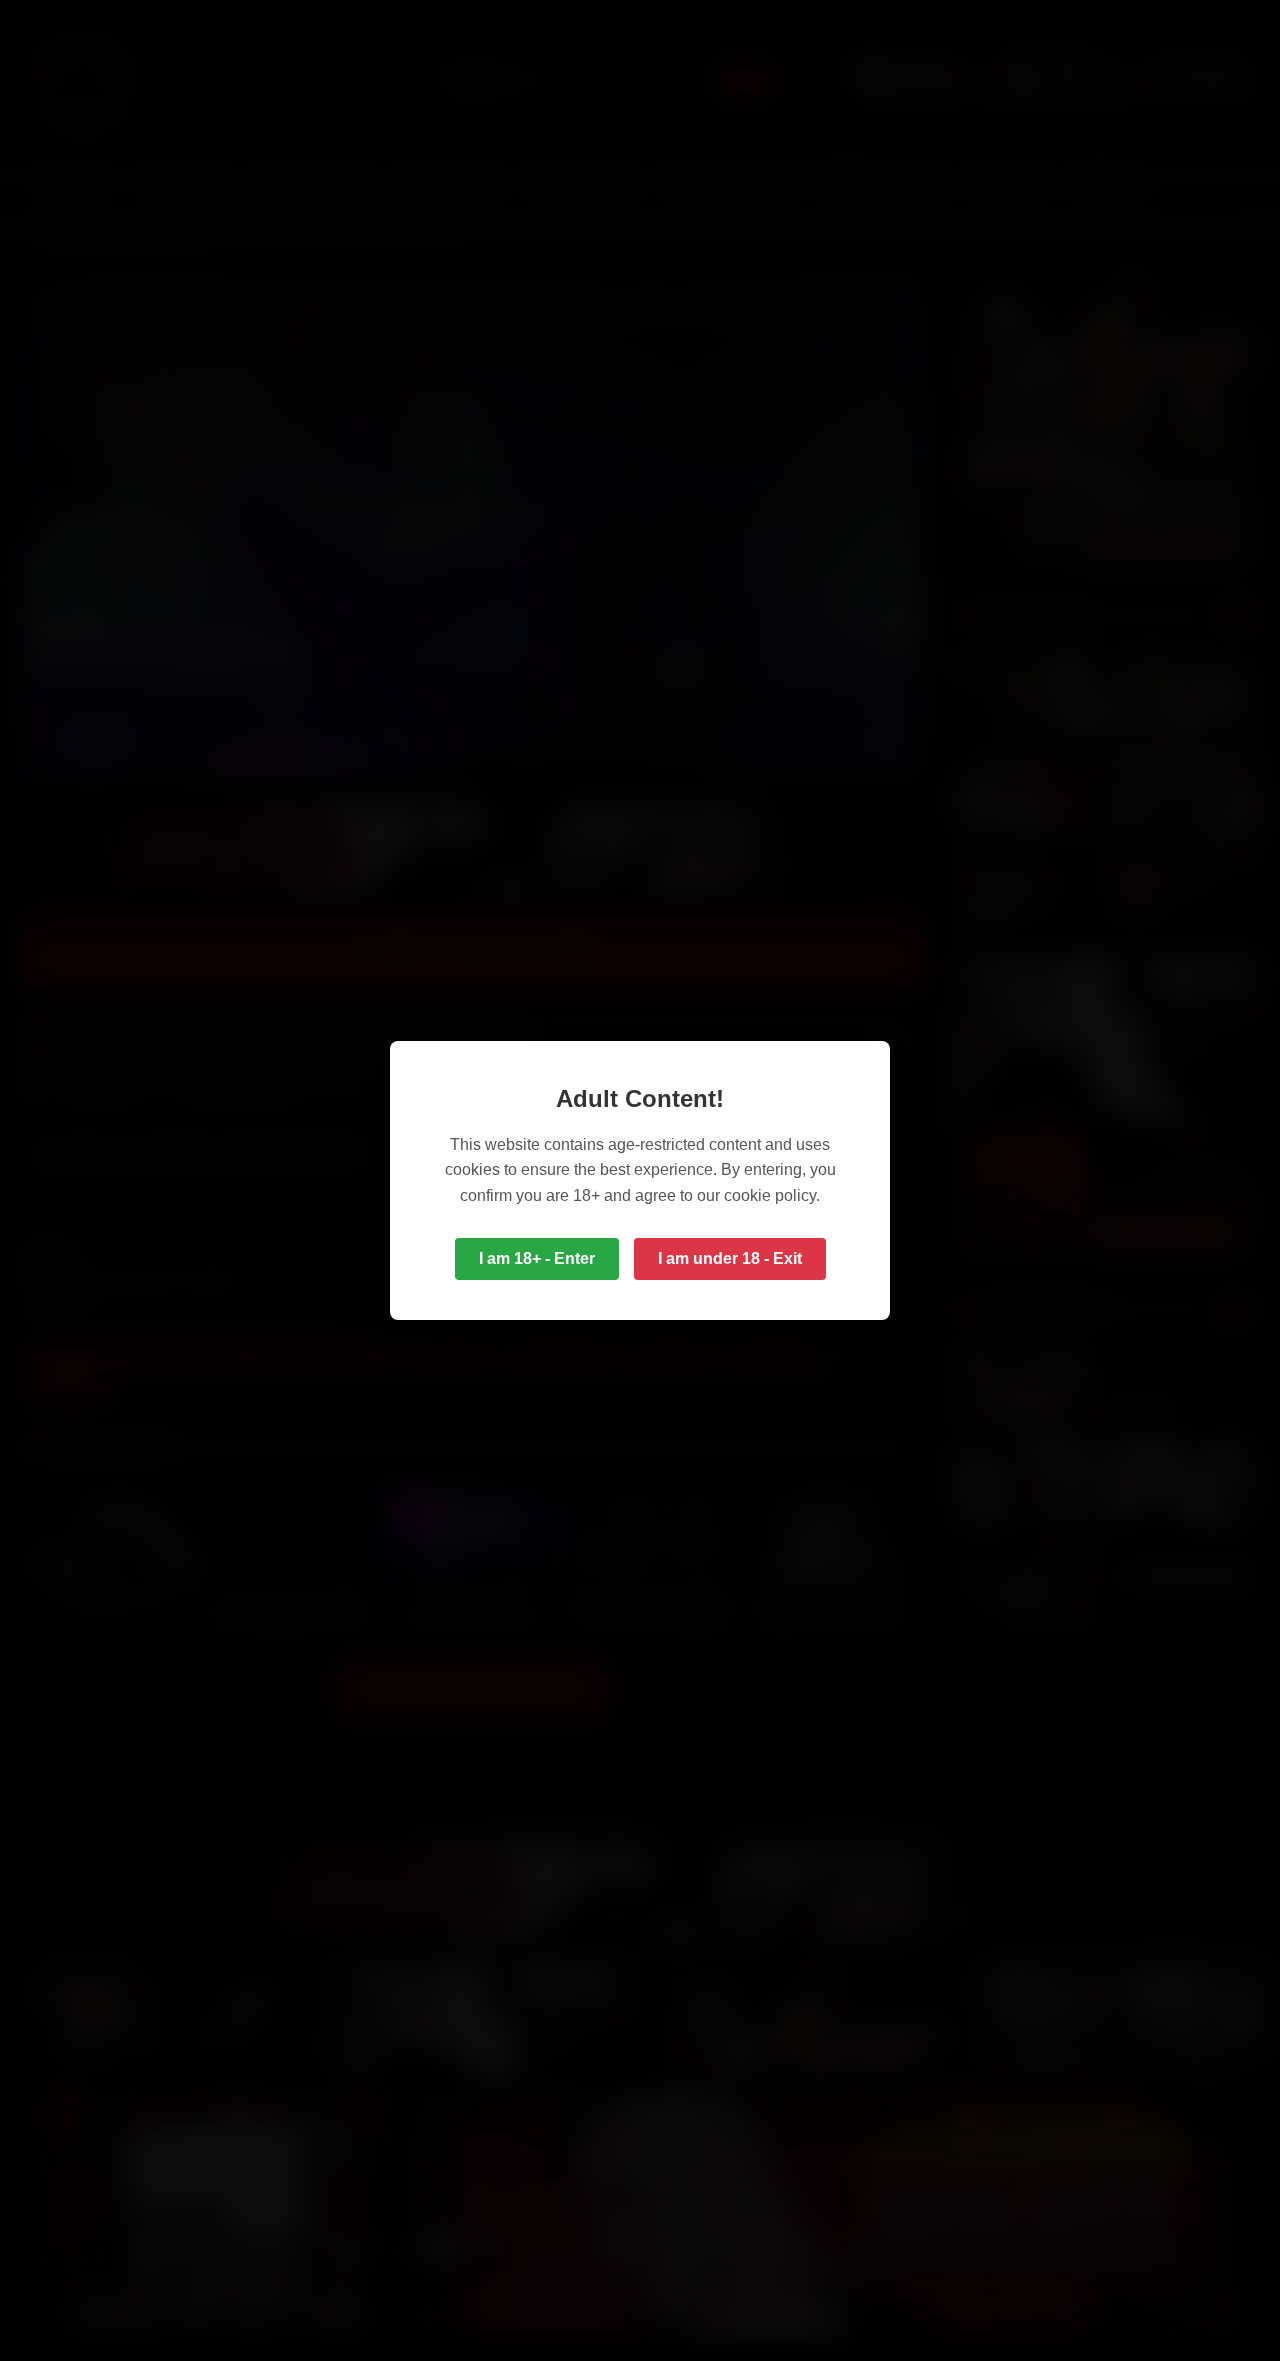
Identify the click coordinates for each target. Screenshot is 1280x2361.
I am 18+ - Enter (537, 1258)
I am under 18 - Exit (730, 1258)
